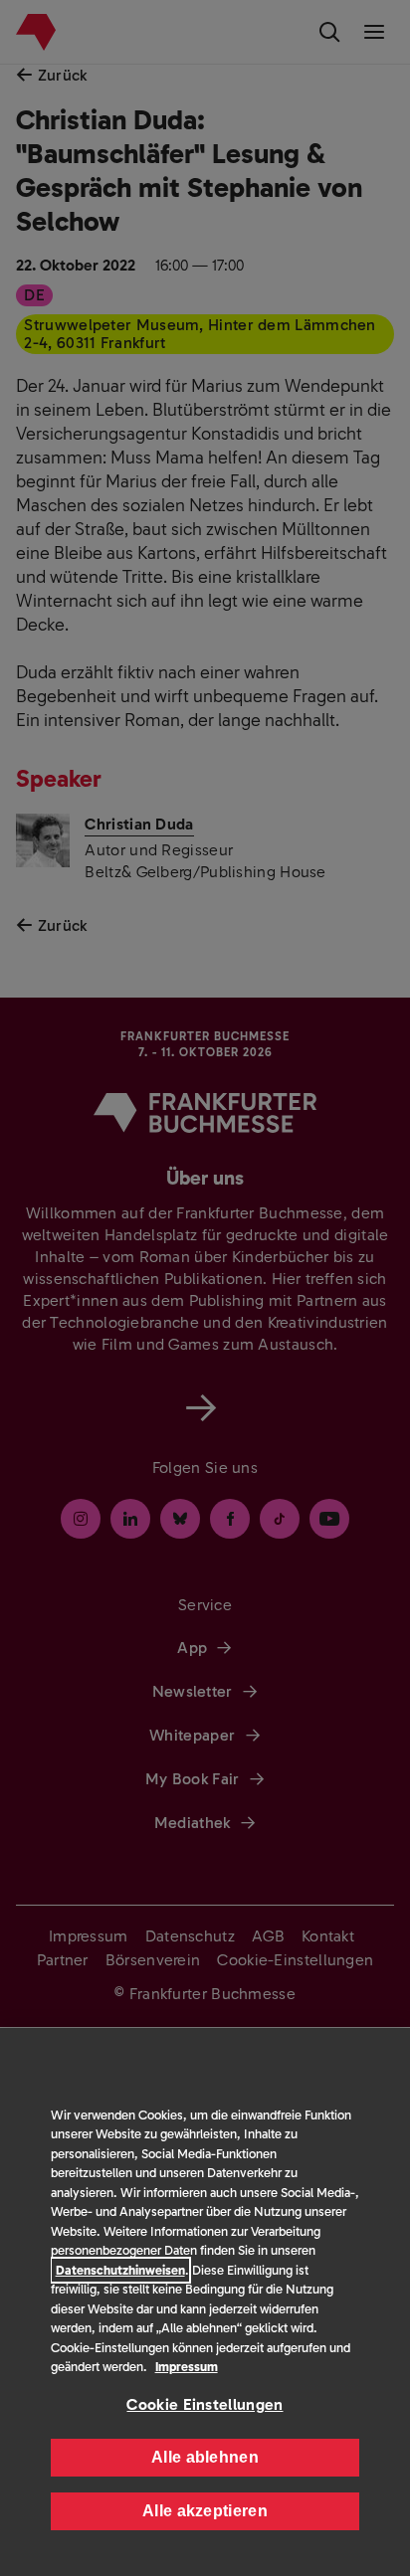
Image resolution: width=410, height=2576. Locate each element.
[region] (205, 2302)
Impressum (187, 2367)
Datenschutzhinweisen (120, 2270)
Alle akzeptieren (205, 2511)
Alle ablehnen (205, 2457)
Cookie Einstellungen (205, 2404)
